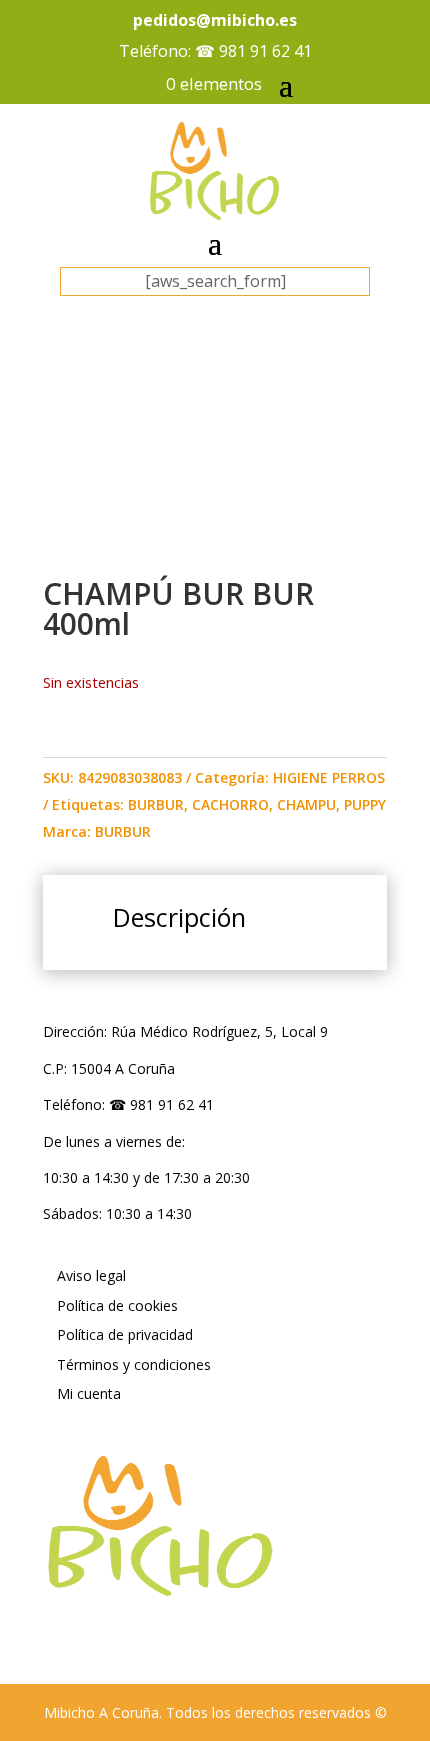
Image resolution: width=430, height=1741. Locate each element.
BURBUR (156, 804)
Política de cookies (117, 1305)
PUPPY (365, 804)
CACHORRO (230, 804)
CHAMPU (306, 804)
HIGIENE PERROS (329, 777)
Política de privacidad (125, 1334)
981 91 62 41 (265, 51)
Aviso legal (91, 1275)
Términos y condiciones (134, 1364)
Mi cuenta (89, 1393)
